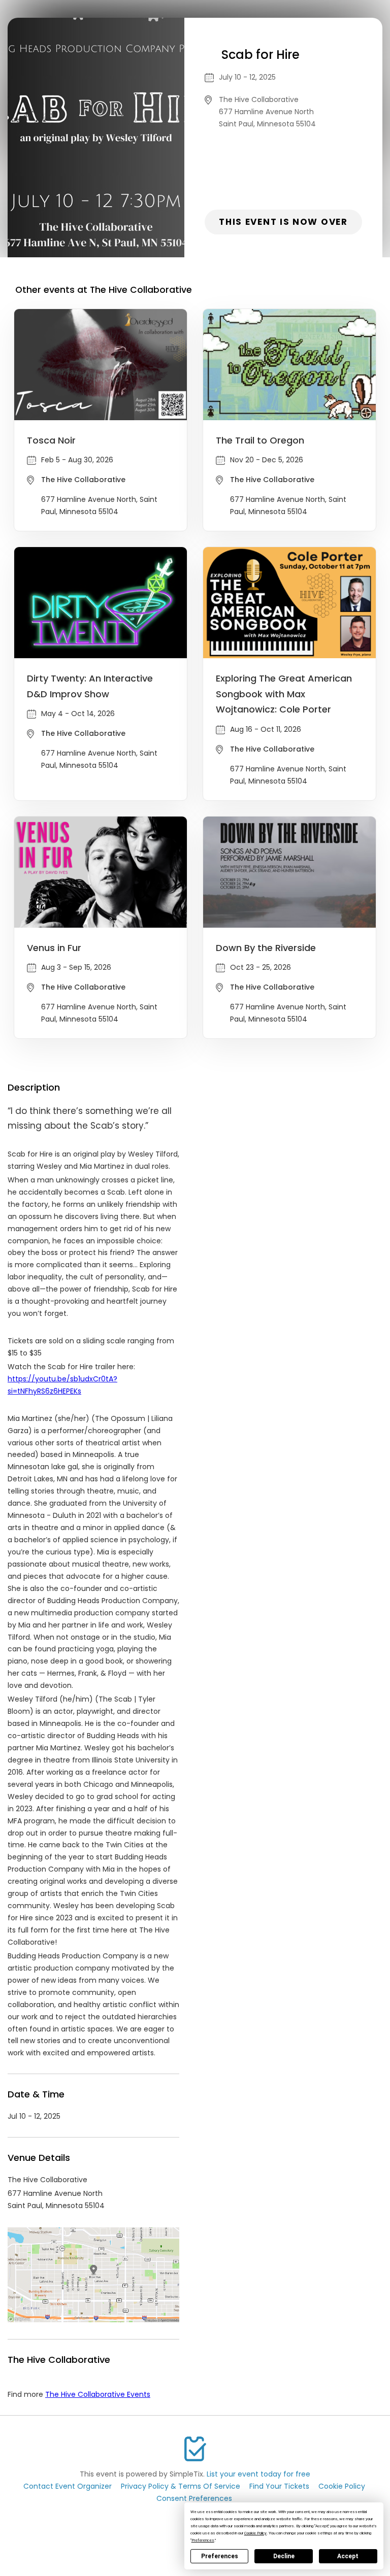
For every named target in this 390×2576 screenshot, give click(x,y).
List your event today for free (258, 2474)
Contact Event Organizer (68, 2486)
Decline (284, 2556)
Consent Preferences (194, 2498)
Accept (348, 2556)
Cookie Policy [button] (255, 2533)
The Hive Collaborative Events (98, 2394)
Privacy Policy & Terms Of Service (181, 2486)
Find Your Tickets (279, 2486)
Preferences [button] (203, 2540)
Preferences (220, 2556)
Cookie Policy (342, 2486)
